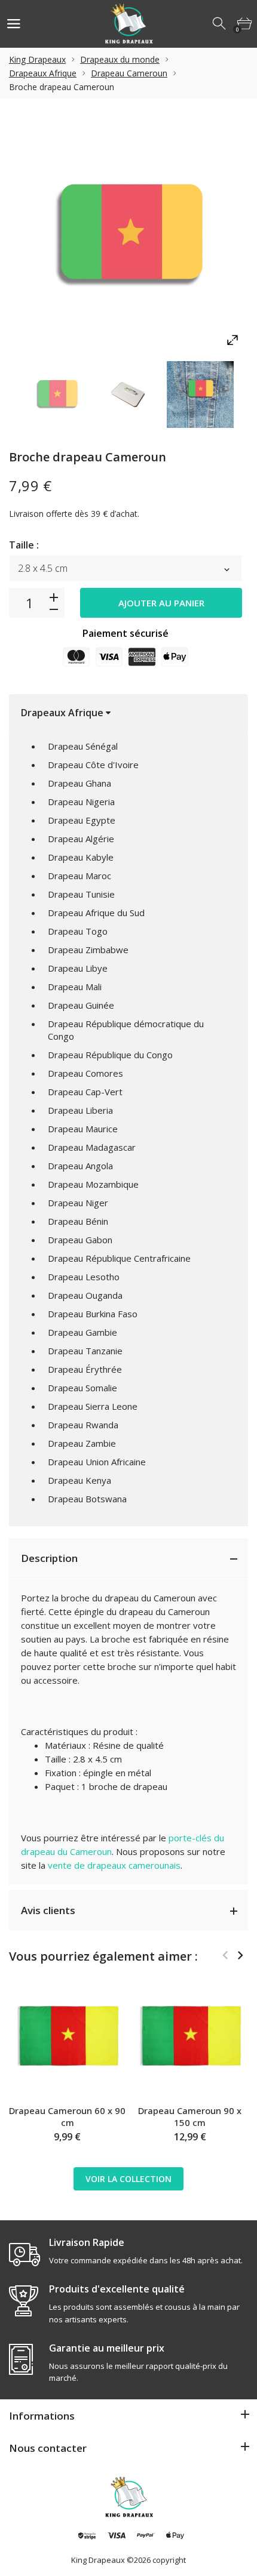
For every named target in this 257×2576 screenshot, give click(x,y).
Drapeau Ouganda (85, 1295)
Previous (225, 1955)
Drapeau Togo (78, 931)
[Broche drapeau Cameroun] (57, 395)
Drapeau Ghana (79, 783)
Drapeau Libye (78, 968)
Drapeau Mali (75, 987)
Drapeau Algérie (81, 839)
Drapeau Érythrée (85, 1369)
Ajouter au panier (161, 603)
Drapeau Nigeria (81, 802)
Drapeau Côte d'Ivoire (93, 765)
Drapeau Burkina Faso (93, 1314)
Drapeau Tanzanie (85, 1351)
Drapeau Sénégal (83, 746)
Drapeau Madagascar (92, 1147)
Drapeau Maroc (79, 876)
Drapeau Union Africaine (97, 1462)
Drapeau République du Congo (110, 1055)
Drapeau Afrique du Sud (96, 913)
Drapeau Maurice (83, 1129)
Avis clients (48, 1910)
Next (240, 1955)
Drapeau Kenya (79, 1480)
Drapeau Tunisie (81, 894)
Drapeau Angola (80, 1166)
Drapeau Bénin (78, 1221)
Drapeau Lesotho (84, 1277)
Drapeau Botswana (87, 1499)
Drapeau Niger (78, 1203)
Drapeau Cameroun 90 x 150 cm (190, 2116)
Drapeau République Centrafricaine (119, 1258)
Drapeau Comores (85, 1073)
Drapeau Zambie (82, 1443)
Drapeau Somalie (82, 1388)
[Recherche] (220, 24)
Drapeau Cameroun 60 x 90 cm (67, 2116)
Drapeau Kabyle (81, 857)
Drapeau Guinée (81, 1005)
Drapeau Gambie (82, 1332)
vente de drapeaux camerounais (114, 1865)
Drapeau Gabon (80, 1240)
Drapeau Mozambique (93, 1184)
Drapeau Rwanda (83, 1425)
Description (49, 1558)
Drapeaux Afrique (43, 73)
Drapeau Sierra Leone (93, 1406)
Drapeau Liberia (80, 1110)
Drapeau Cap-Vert (85, 1092)
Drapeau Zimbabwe (88, 950)
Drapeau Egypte (82, 820)
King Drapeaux (37, 59)
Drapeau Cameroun (129, 73)
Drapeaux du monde (120, 59)
